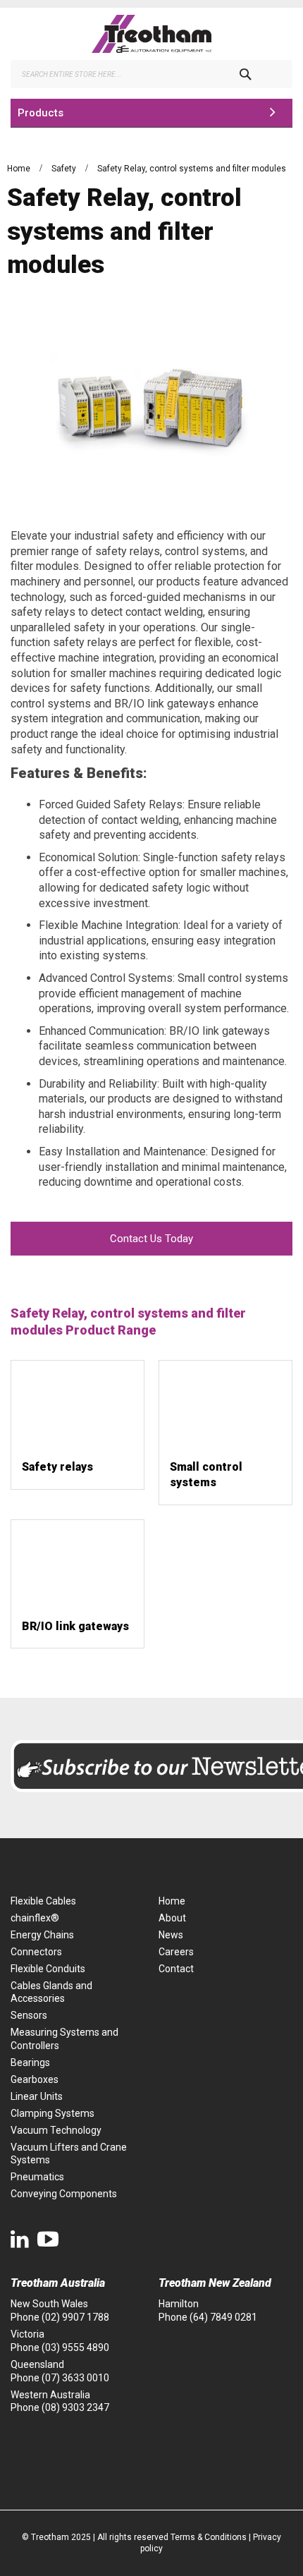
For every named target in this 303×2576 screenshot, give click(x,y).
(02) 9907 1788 (75, 2317)
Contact (176, 1969)
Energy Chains (42, 1935)
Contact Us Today (151, 1239)
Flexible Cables (43, 1901)
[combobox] (151, 74)
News (171, 1935)
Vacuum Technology (56, 2130)
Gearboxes (35, 2079)
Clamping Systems (52, 2113)
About (172, 1918)
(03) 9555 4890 (75, 2347)
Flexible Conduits (48, 1969)
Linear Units (37, 2096)
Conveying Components (64, 2194)
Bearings (30, 2062)
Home (20, 169)
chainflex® (35, 1918)
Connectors (36, 1952)
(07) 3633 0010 (75, 2378)
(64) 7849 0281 (223, 2317)
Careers (176, 1952)
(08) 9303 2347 (75, 2407)
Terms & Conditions (209, 2537)
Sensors (29, 2015)
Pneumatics (37, 2177)
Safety (65, 169)
